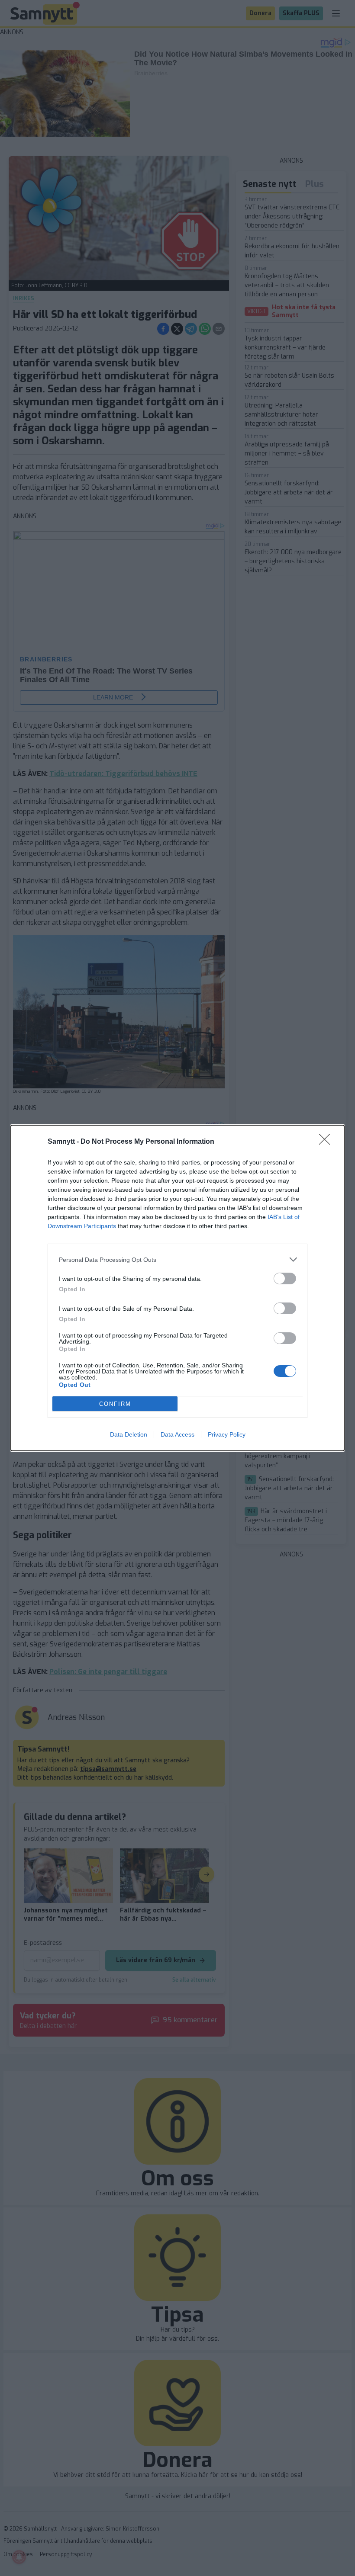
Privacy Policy (227, 1434)
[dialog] (177, 1288)
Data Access (177, 1434)
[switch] (285, 1278)
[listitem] (177, 1259)
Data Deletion (129, 1434)
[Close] (327, 1142)
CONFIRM (115, 1404)
